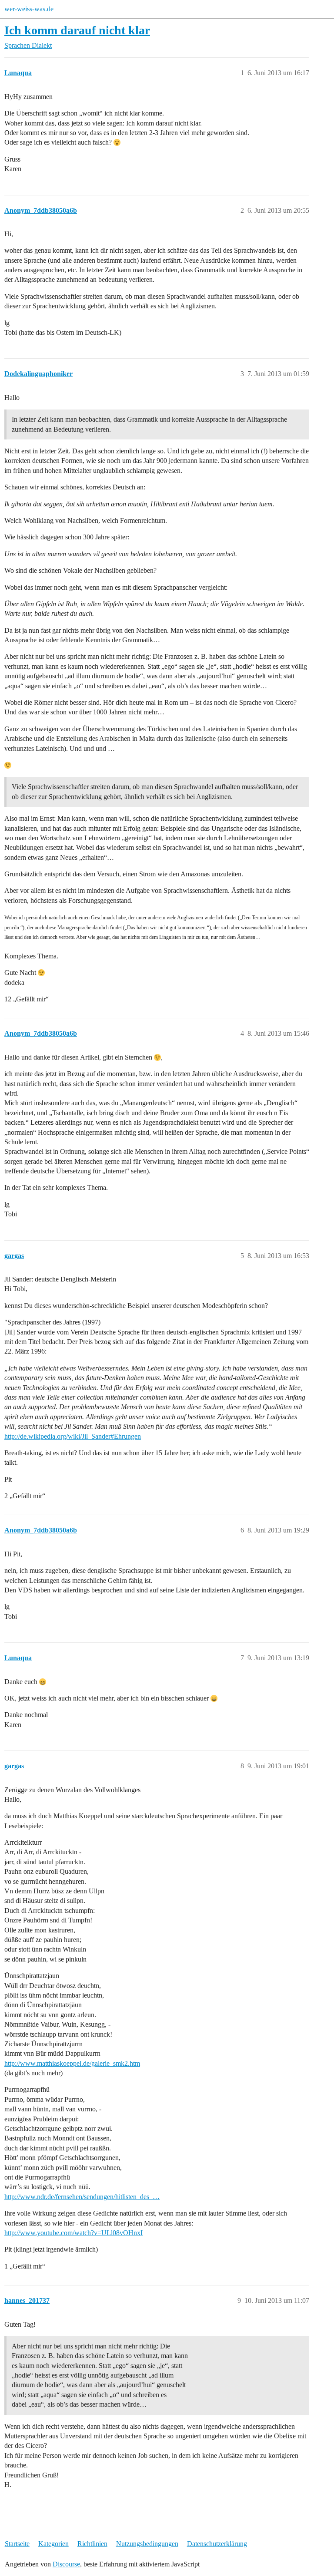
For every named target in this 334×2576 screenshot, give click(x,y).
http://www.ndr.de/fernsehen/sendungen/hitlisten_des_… (82, 2197)
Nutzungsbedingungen (147, 2544)
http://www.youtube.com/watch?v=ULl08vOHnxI (73, 2233)
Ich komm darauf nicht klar (77, 30)
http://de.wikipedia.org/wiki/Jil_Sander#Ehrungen (73, 1436)
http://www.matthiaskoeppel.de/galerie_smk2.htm (72, 2063)
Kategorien (53, 2544)
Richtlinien (92, 2544)
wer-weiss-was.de (29, 9)
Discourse (66, 2564)
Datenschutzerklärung (217, 2544)
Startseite (17, 2544)
